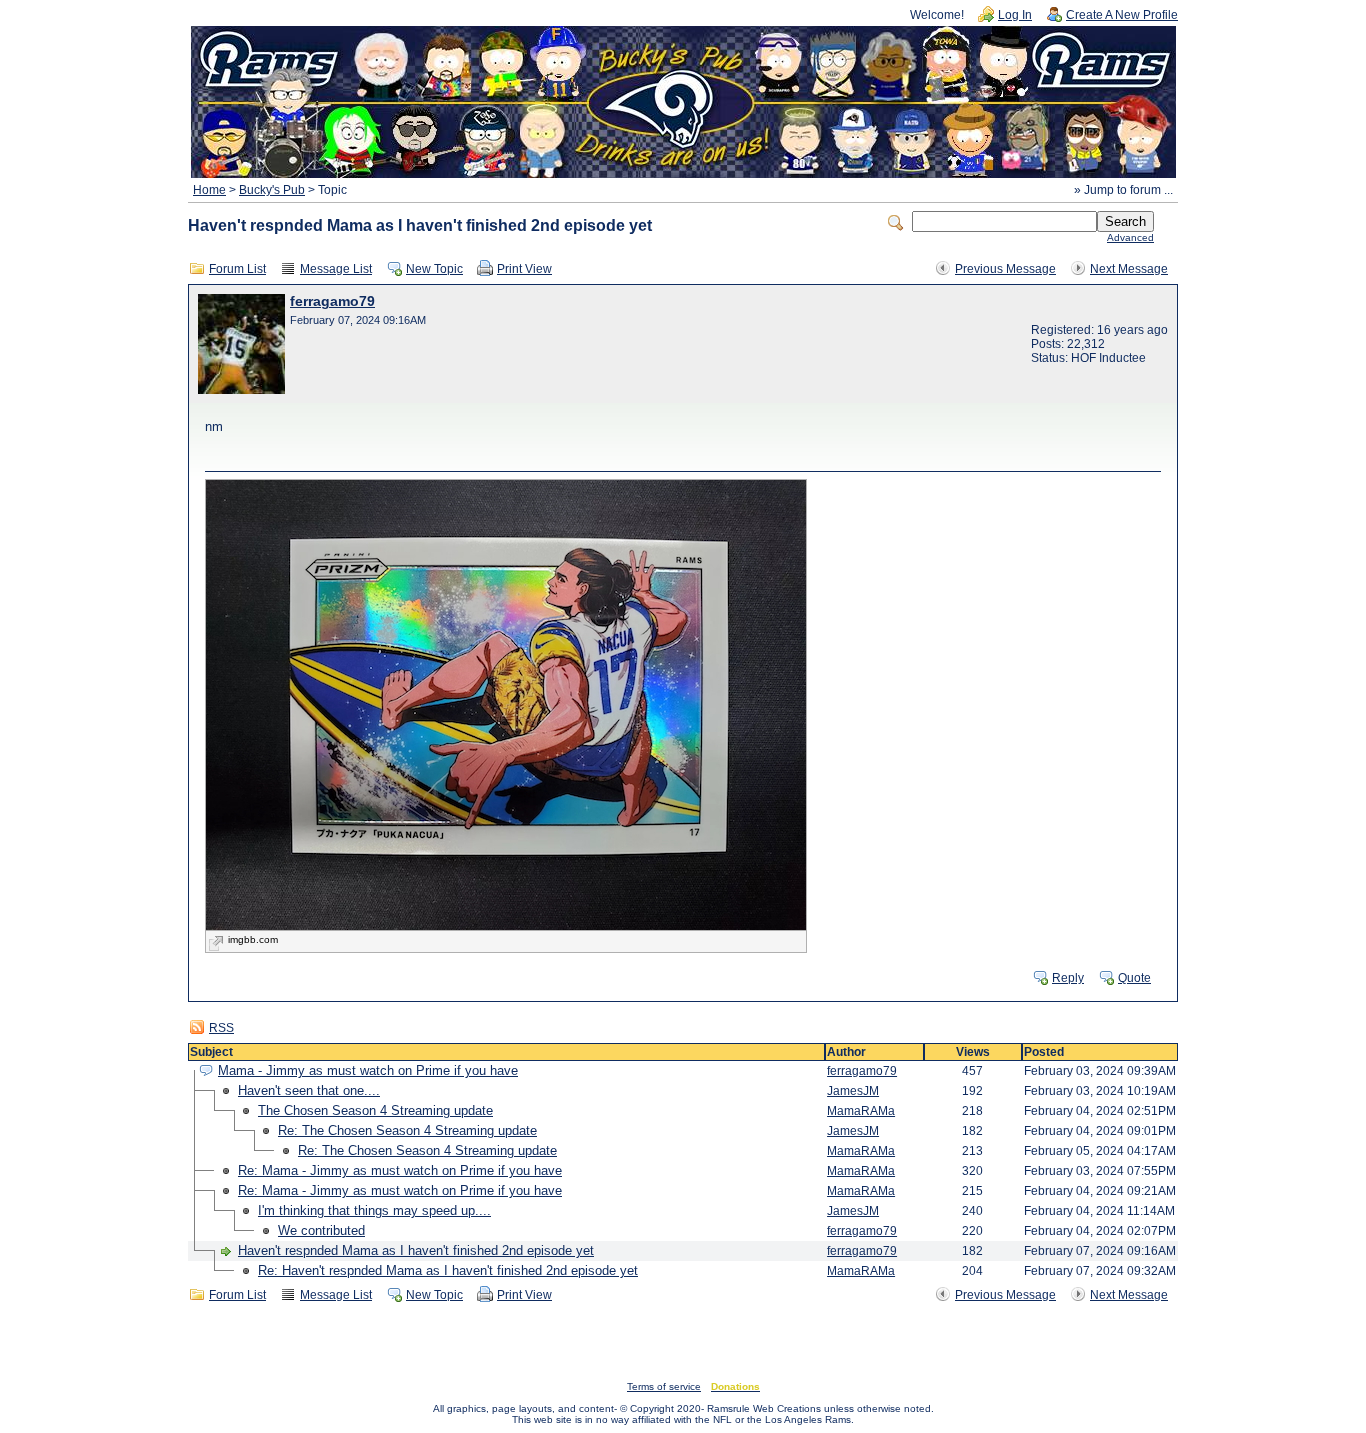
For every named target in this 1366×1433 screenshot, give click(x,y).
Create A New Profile (1122, 15)
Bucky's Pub (272, 190)
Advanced (1130, 237)
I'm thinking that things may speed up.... (374, 1210)
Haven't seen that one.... (309, 1090)
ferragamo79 (332, 301)
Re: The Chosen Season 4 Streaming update (407, 1130)
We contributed (321, 1230)
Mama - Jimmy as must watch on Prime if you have (368, 1070)
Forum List (237, 269)
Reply (1068, 978)
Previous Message (1005, 269)
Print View (524, 269)
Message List (336, 269)
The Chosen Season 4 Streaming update (375, 1110)
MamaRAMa (861, 1111)
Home (209, 190)
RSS (221, 1028)
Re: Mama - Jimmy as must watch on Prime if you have (400, 1170)
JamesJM (853, 1091)
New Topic (434, 269)
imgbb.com (253, 939)
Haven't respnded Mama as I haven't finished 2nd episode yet (416, 1250)
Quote (1134, 978)
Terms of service (664, 1386)
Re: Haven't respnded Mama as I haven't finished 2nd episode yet (448, 1270)
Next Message (1129, 269)
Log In (1015, 15)
